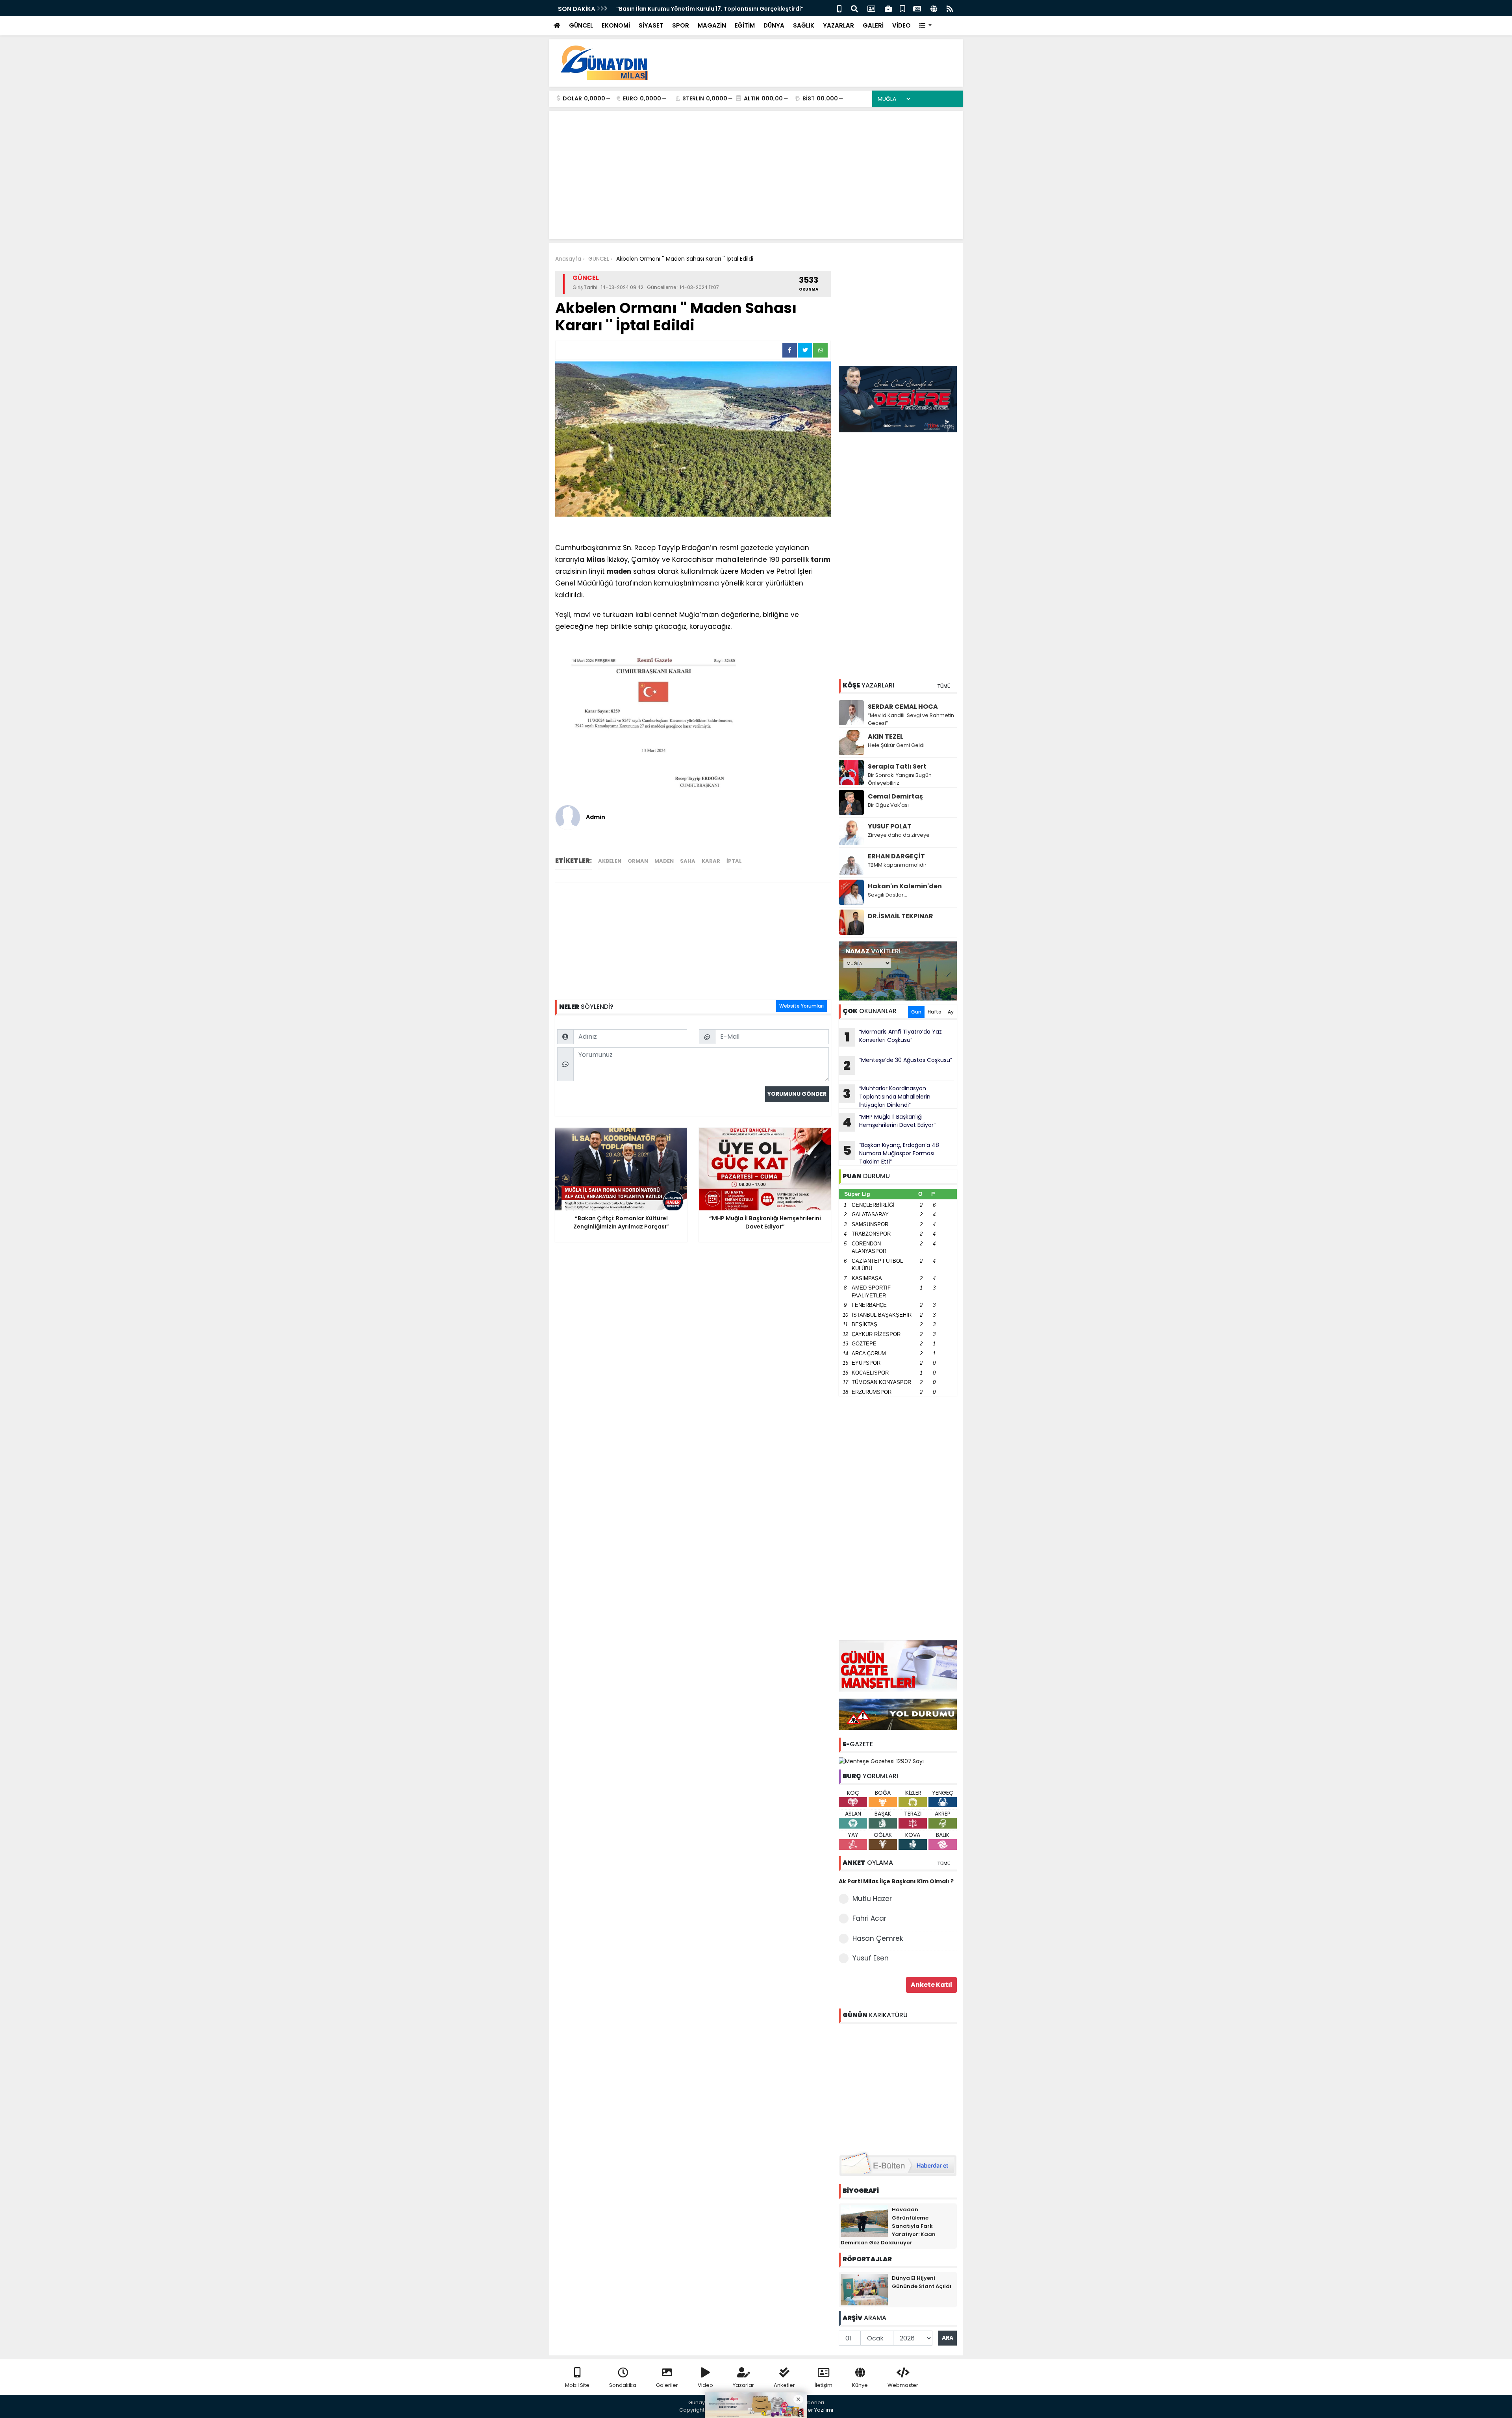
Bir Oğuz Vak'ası (888, 805)
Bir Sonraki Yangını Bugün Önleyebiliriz (900, 779)
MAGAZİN (712, 25)
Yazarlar (743, 2385)
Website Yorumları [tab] (801, 1006)
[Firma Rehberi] (888, 8)
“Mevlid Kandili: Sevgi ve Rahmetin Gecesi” (911, 719)
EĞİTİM (745, 25)
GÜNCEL (581, 25)
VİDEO (901, 25)
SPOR (681, 25)
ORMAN (638, 861)
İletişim (824, 2385)
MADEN (664, 861)
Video (705, 2385)
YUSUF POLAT (890, 826)
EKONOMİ (616, 25)
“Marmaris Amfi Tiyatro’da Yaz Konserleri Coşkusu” (893, 1037)
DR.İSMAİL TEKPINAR (901, 916)
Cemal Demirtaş (895, 796)
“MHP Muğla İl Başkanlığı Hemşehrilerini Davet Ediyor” (889, 1122)
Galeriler (667, 2385)
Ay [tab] (951, 1012)
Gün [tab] (916, 1012)
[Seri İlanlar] (902, 8)
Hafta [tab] (935, 1012)
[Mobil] (839, 8)
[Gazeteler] (917, 8)
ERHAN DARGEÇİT (896, 856)
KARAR (711, 861)
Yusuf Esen (871, 1958)
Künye (860, 2385)
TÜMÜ (944, 686)
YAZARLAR (838, 25)
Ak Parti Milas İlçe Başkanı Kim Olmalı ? (896, 1881)
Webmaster (903, 2385)
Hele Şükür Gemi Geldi (896, 745)
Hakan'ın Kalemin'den (905, 886)
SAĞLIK (804, 25)
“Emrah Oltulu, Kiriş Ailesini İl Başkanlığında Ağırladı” (691, 9)
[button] (926, 26)
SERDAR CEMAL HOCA (903, 707)
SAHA (688, 861)
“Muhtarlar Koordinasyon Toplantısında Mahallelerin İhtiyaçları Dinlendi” (887, 1097)
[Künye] (934, 8)
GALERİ (873, 25)
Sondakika (623, 2385)
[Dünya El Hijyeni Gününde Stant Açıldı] (864, 2289)
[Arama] (854, 8)
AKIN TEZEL (886, 737)
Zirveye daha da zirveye (899, 835)
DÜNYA (774, 25)
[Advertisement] (813, 63)
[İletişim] (871, 8)
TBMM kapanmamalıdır (897, 865)
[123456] (898, 2086)
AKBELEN (610, 861)
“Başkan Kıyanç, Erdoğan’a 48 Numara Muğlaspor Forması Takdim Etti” (891, 1153)
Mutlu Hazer (872, 1899)
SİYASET (651, 25)
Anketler (784, 2385)
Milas (596, 560)
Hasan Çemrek (878, 1938)
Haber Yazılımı (815, 2410)
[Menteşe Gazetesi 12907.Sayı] (881, 1761)
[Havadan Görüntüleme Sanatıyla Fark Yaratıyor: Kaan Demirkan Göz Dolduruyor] (864, 2220)
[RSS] (950, 8)
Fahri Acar (869, 1918)
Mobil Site (577, 2385)
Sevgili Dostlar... (888, 895)
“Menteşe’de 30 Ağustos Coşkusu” (898, 1065)
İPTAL (734, 861)
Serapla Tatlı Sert (897, 766)
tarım (821, 560)
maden (619, 571)
